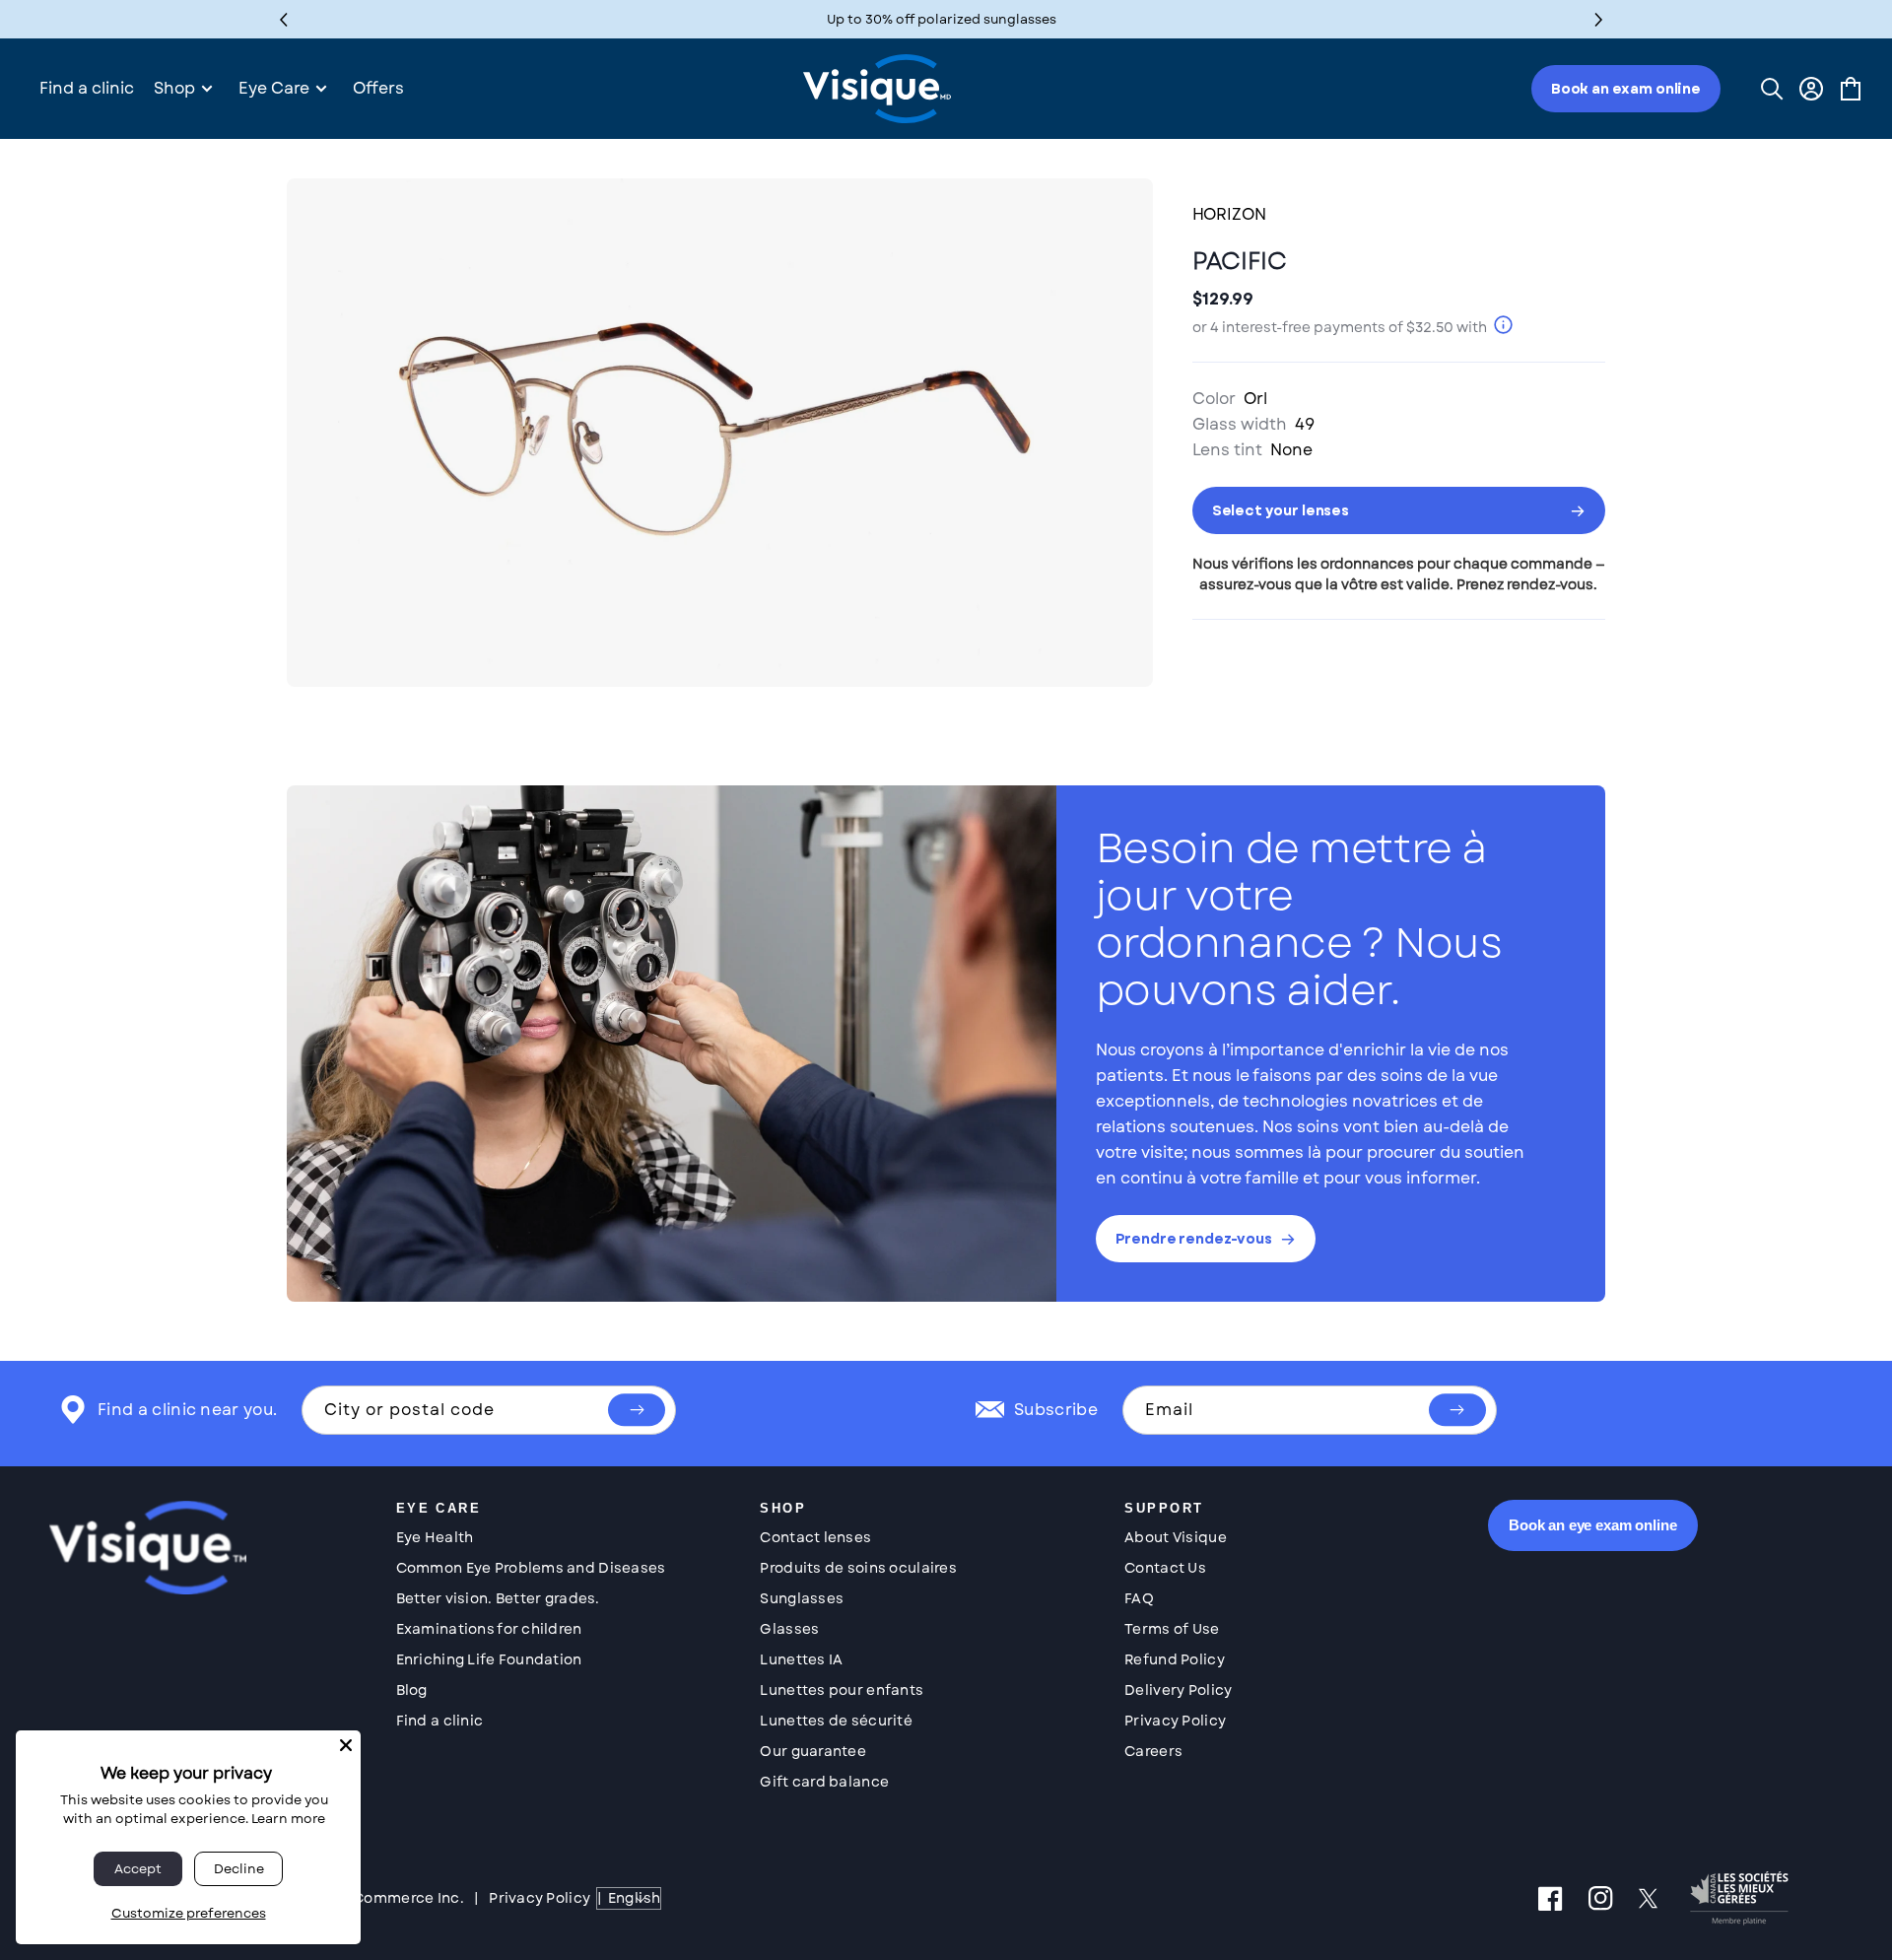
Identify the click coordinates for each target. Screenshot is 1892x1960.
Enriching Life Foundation (489, 1659)
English (634, 1898)
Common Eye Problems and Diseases (531, 1568)
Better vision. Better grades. (498, 1598)
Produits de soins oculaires (858, 1568)
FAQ (1139, 1598)
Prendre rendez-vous (1194, 1239)
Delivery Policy (1178, 1690)
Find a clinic (440, 1721)
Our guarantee (813, 1751)
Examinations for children (489, 1629)
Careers (1153, 1751)
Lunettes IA (801, 1659)
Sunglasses (802, 1598)
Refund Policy (1175, 1659)
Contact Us (1165, 1568)
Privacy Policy (1175, 1721)
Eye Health (435, 1537)
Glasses (789, 1629)
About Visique (1176, 1537)
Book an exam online (1626, 89)
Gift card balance (824, 1782)
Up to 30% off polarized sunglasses (942, 19)
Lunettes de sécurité (836, 1721)
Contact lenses (815, 1537)
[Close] (346, 1745)
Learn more (288, 1819)
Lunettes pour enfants (842, 1690)
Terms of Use (1172, 1629)
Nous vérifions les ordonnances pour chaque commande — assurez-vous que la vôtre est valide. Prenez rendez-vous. (1399, 574)
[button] (1599, 19)
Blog (412, 1690)
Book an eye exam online (1593, 1525)
